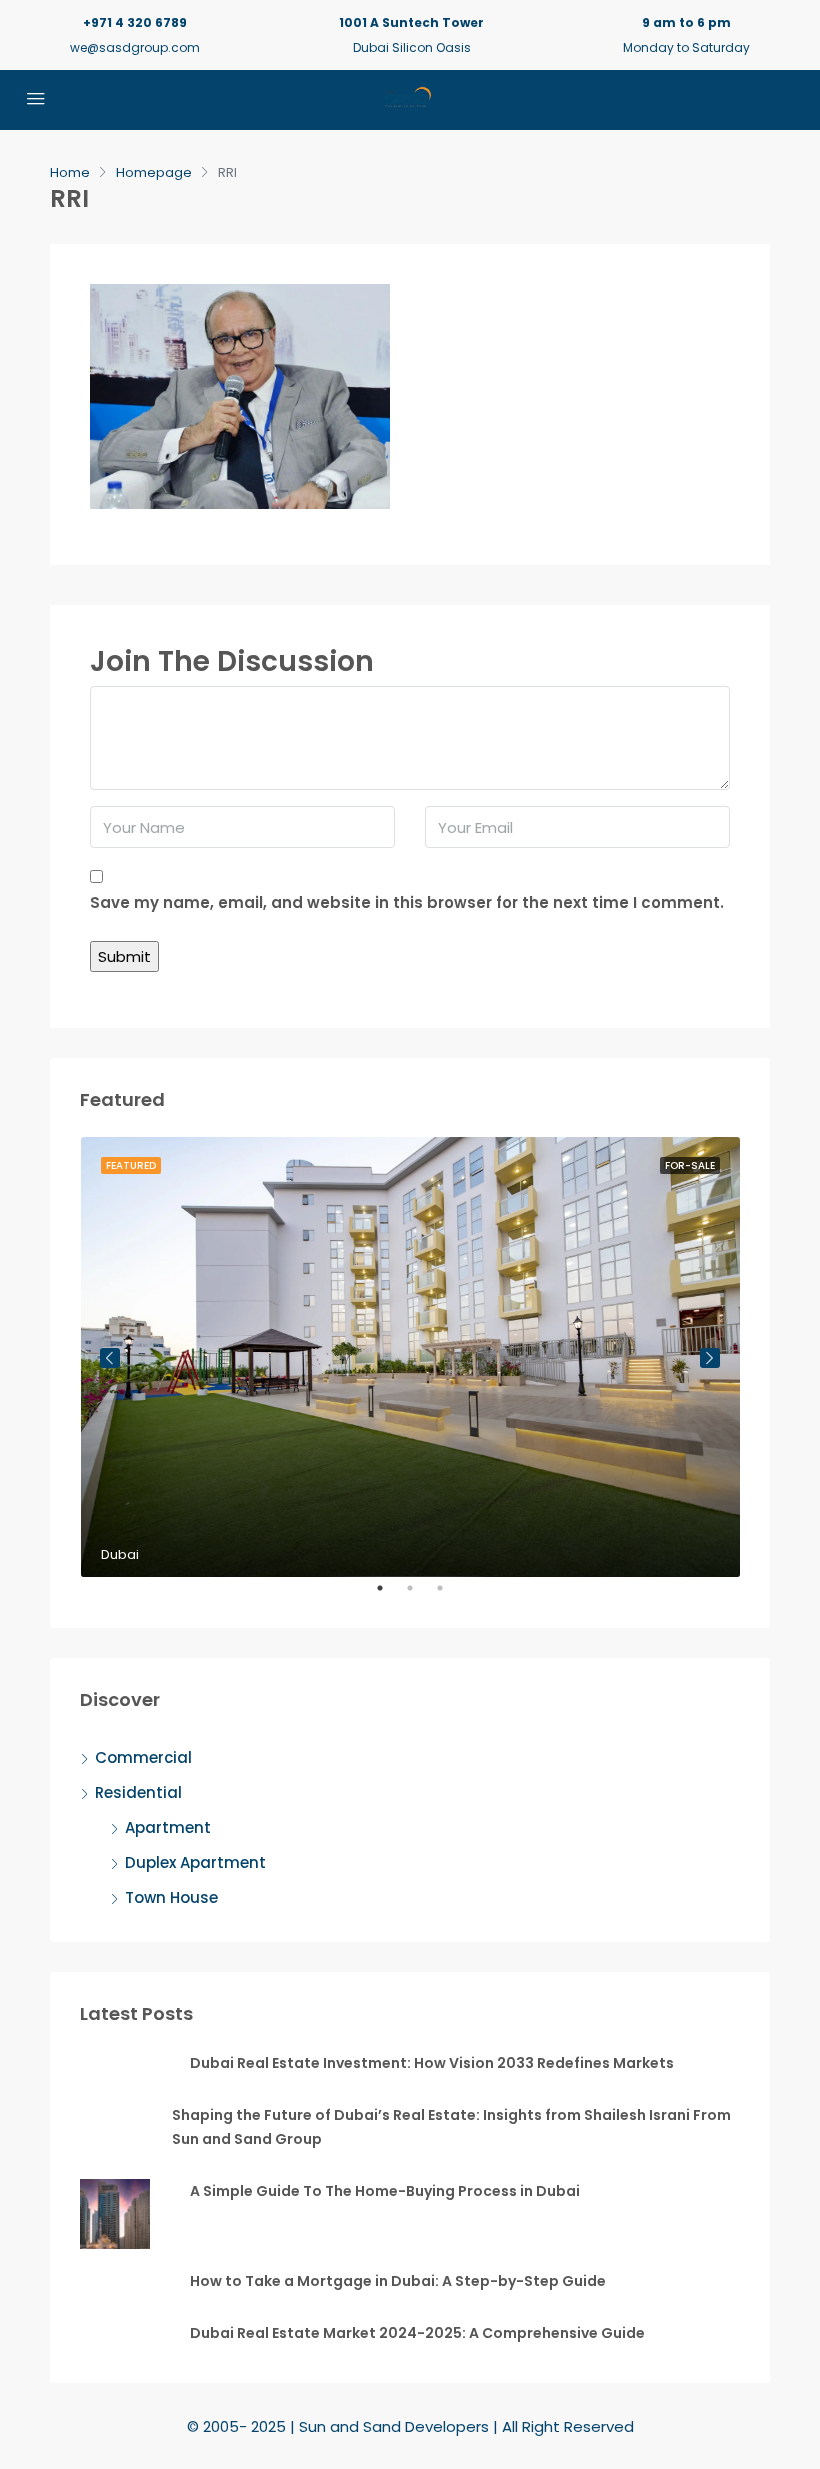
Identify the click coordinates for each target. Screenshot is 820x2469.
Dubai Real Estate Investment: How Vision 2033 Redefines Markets (432, 2063)
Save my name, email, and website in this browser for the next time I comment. (407, 902)
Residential (138, 1792)
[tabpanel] (410, 1356)
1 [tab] (390, 1596)
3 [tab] (450, 1596)
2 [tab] (420, 1596)
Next (710, 1358)
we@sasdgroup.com (135, 47)
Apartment (168, 1827)
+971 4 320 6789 (135, 22)
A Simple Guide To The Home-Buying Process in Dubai (385, 2191)
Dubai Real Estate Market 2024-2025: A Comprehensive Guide (417, 2333)
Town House (171, 1897)
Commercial (143, 1757)
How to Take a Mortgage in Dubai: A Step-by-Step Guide (398, 2281)
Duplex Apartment (195, 1862)
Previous (110, 1358)
